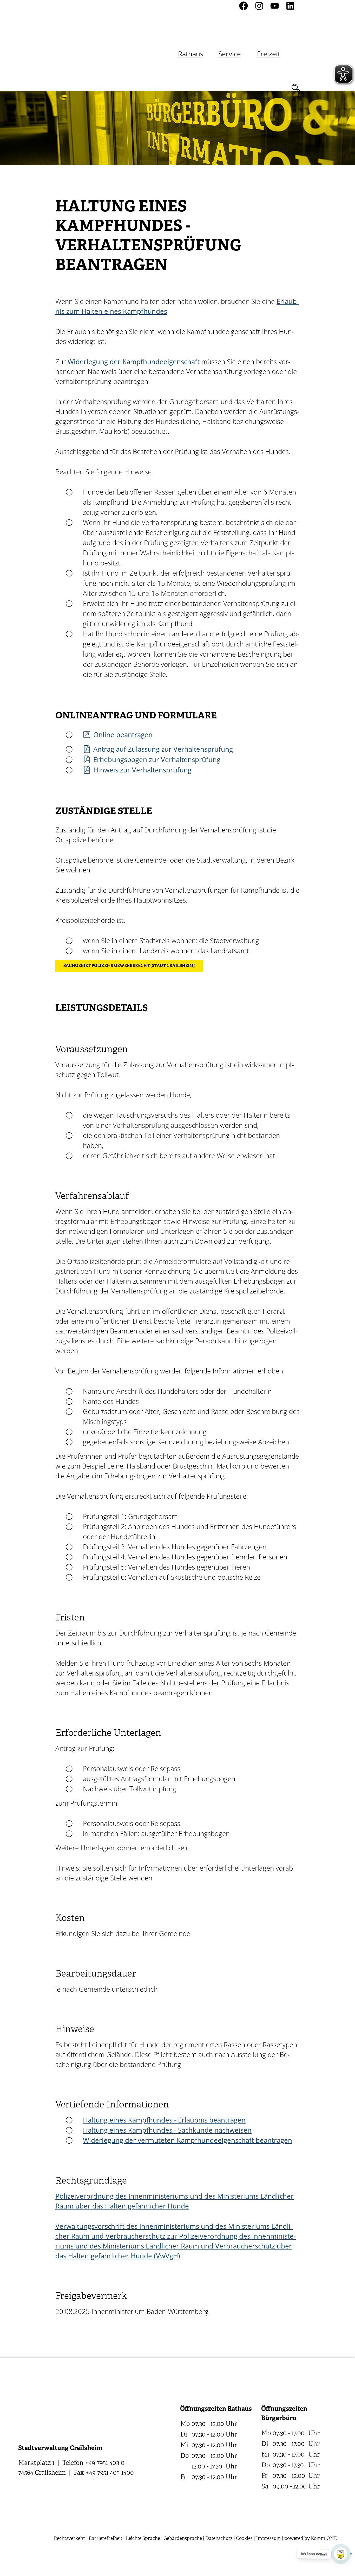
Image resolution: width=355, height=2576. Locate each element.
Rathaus (191, 54)
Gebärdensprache (183, 2539)
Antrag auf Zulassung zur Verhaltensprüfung (163, 749)
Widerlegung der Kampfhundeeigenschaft (134, 362)
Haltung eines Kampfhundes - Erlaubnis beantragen (164, 2120)
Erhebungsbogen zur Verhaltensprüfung (157, 759)
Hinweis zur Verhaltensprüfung (142, 770)
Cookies (244, 2539)
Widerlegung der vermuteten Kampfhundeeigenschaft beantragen (188, 2140)
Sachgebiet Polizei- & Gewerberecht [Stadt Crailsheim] (129, 966)
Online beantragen (123, 735)
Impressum (268, 2539)
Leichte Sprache (143, 2539)
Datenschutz (219, 2539)
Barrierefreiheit (106, 2539)
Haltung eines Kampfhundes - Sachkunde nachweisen (167, 2130)
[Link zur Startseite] (74, 46)
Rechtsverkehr (70, 2539)
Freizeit (269, 54)
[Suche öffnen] (296, 88)
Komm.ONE (324, 2539)
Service (230, 54)
